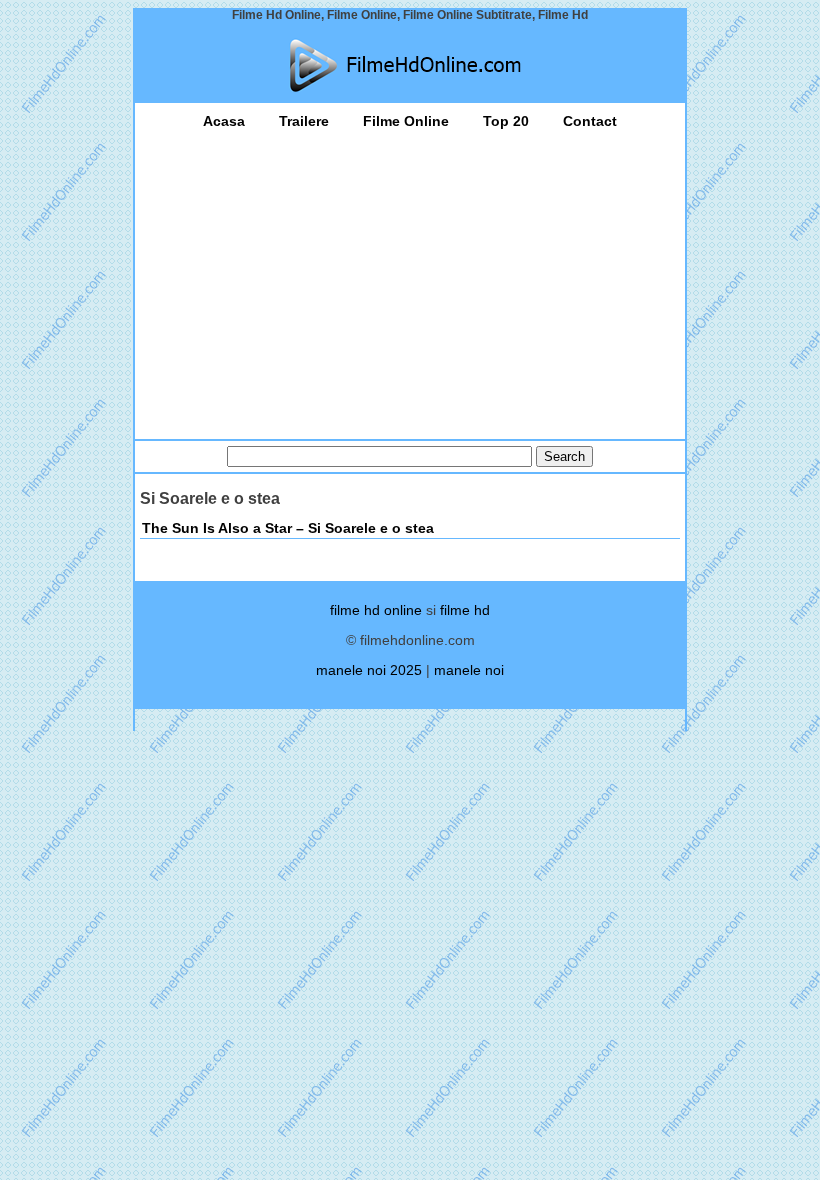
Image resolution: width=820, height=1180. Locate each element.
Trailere (304, 121)
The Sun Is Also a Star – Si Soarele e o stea (288, 528)
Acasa (224, 121)
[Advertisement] (410, 279)
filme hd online (376, 610)
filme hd (465, 610)
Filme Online (406, 121)
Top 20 (506, 121)
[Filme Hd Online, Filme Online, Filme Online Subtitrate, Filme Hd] (410, 65)
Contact (590, 121)
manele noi (469, 670)
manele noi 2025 (369, 670)
